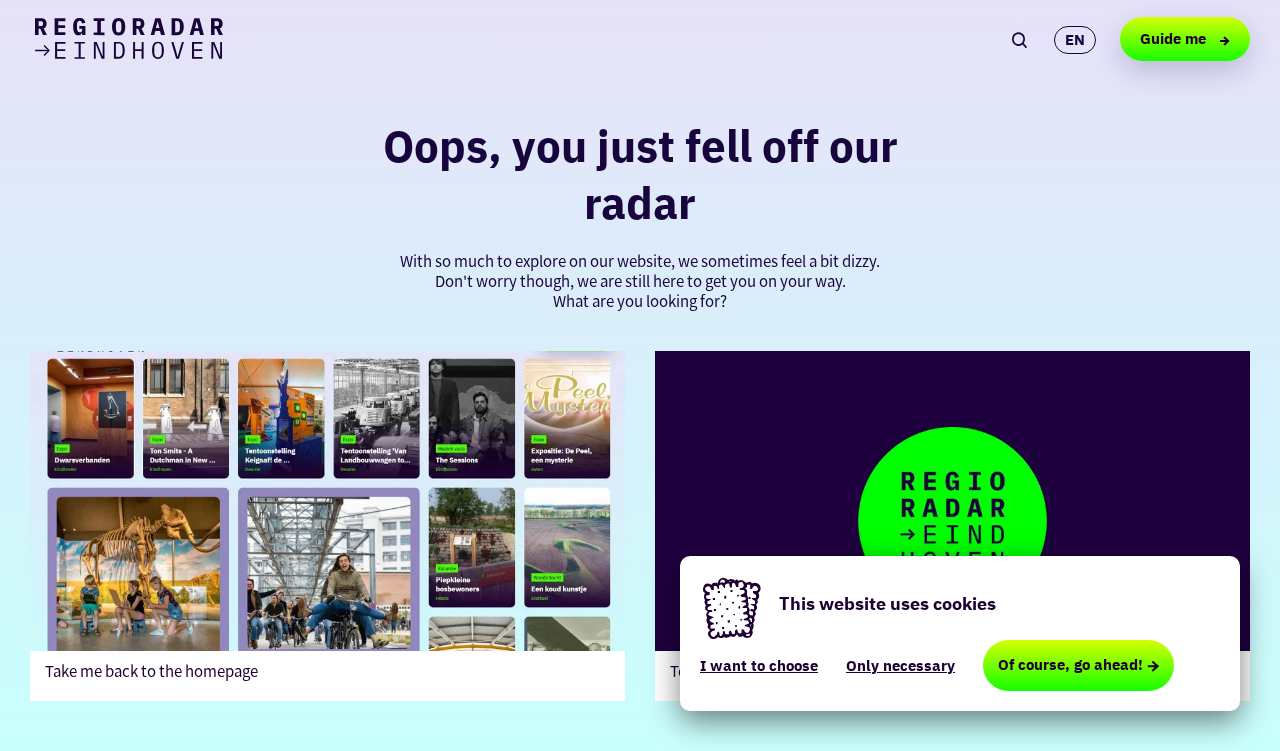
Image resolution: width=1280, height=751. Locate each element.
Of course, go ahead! (1070, 664)
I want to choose (759, 665)
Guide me (1175, 38)
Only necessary (900, 665)
